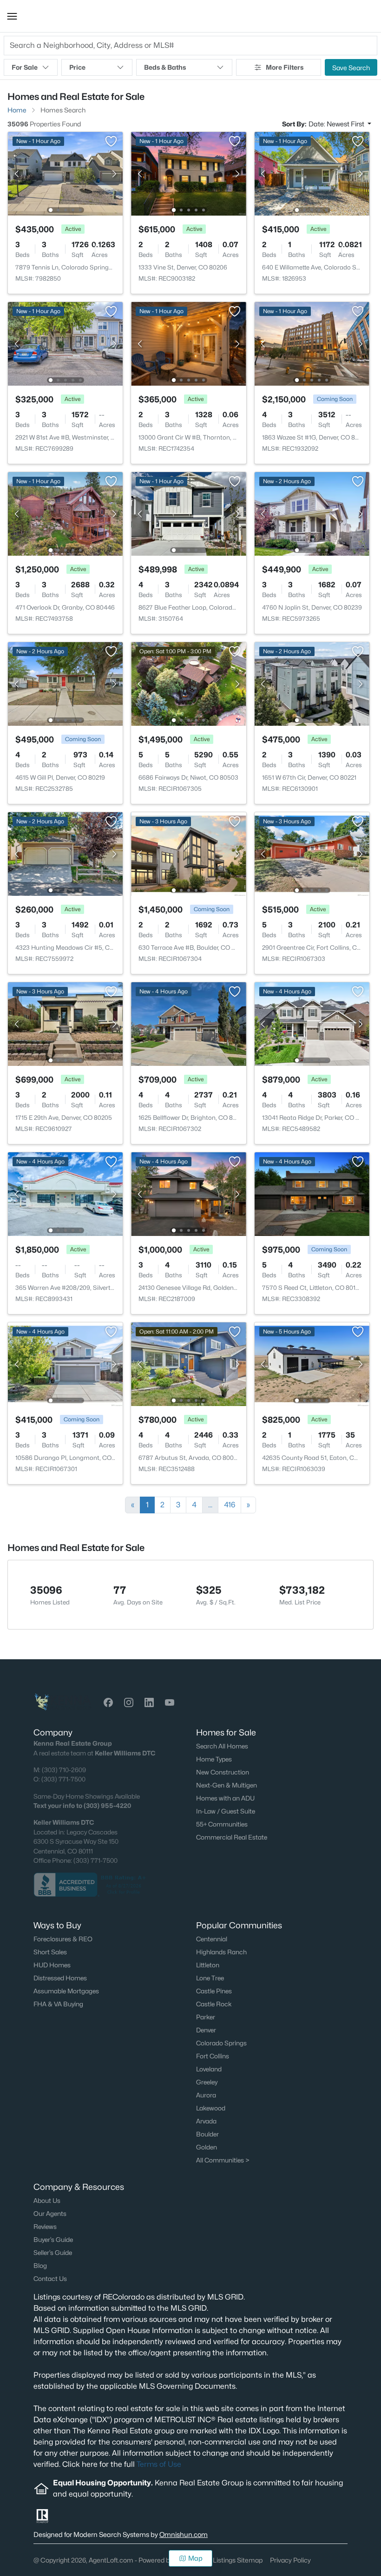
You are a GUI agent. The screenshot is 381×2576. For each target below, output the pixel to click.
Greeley (207, 2082)
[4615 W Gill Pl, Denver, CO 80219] (65, 683)
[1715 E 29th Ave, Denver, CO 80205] (65, 1023)
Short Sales (50, 1952)
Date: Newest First (337, 124)
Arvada (206, 2121)
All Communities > (223, 2160)
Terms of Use (159, 2464)
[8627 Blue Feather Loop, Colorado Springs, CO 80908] (188, 513)
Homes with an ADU (225, 1798)
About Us (47, 2201)
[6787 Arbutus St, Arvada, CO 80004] (188, 1364)
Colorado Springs (221, 2043)
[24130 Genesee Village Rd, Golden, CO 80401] (188, 1193)
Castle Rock (214, 2004)
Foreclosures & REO (63, 1939)
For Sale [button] (25, 67)
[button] (12, 16)
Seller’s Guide (53, 2253)
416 (230, 1505)
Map (195, 2558)
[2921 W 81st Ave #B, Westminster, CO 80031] (65, 343)
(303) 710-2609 (64, 1770)
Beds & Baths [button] (165, 67)
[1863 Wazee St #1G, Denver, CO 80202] (312, 343)
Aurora (206, 2095)
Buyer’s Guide (53, 2240)
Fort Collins (213, 2056)
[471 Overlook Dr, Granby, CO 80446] (65, 513)
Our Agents (50, 2214)
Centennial (212, 1939)
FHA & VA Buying (58, 2004)
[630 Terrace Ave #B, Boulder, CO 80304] (188, 853)
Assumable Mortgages (66, 1991)
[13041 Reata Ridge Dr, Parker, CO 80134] (312, 1023)
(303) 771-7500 (63, 1779)
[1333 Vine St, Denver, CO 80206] (188, 173)
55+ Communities (222, 1824)
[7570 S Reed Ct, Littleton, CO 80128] (312, 1193)
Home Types (214, 1759)
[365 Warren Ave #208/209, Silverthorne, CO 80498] (65, 1193)
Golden (207, 2147)
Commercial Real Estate (232, 1837)
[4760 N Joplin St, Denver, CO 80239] (312, 513)
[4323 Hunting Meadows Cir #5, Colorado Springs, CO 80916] (65, 853)
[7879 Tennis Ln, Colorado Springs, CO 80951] (65, 173)
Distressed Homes (60, 1978)
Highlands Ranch (221, 1952)
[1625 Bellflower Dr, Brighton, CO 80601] (188, 1023)
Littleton (208, 1965)
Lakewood (211, 2108)
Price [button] (77, 67)
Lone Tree (210, 1978)
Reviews (45, 2227)
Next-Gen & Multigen (227, 1785)
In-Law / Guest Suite (226, 1811)
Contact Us (50, 2279)
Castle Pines (214, 1991)
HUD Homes (52, 1965)
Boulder (207, 2134)
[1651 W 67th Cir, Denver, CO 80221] (312, 683)
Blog (40, 2266)
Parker (206, 2017)
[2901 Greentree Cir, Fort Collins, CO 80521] (312, 853)
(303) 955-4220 (107, 1806)
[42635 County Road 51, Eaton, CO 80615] (312, 1364)
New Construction (223, 1772)
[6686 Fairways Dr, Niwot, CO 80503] (188, 683)
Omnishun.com (184, 2534)
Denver (206, 2030)
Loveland (209, 2069)
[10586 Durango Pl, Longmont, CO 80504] (65, 1364)
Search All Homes (222, 1746)
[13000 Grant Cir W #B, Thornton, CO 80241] (188, 343)
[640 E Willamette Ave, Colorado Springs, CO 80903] (312, 173)
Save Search (351, 68)
